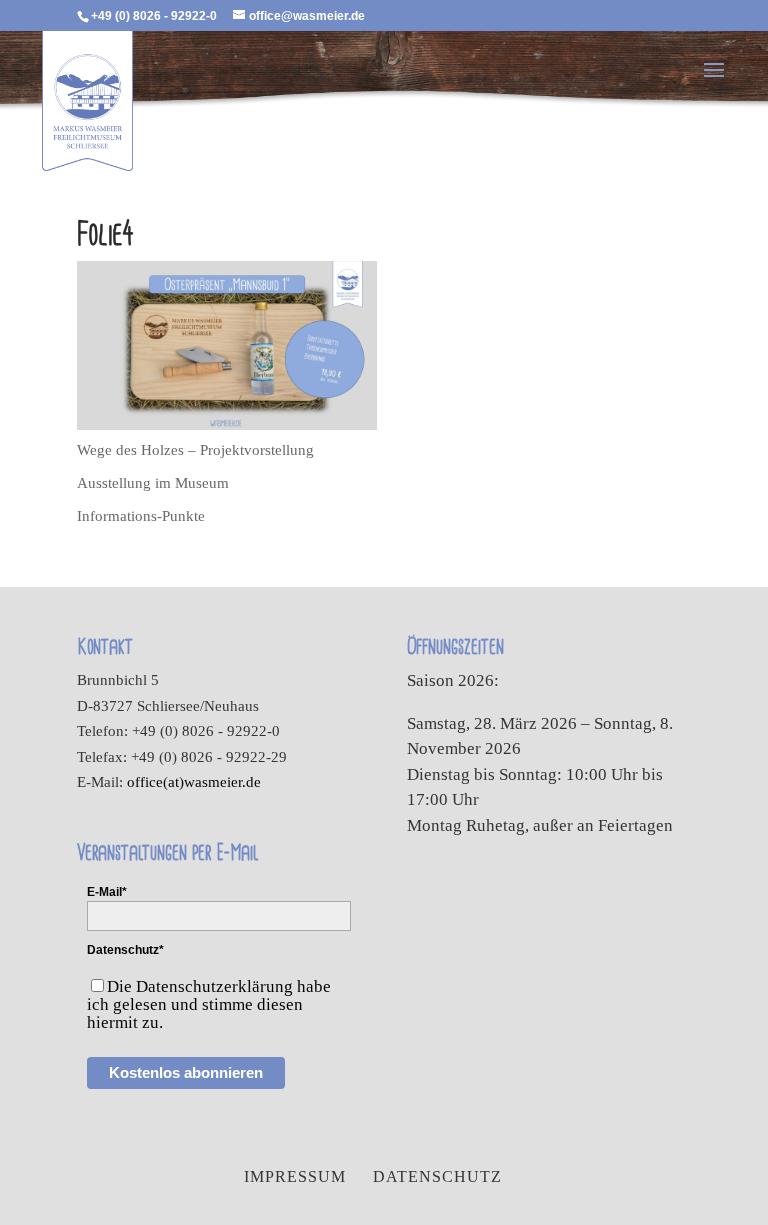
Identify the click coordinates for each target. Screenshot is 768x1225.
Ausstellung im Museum (153, 483)
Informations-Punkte (141, 516)
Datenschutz (437, 1176)
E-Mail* (107, 892)
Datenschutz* (125, 950)
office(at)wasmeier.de (194, 782)
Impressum (295, 1176)
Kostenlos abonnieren (186, 1072)
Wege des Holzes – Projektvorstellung (195, 450)
